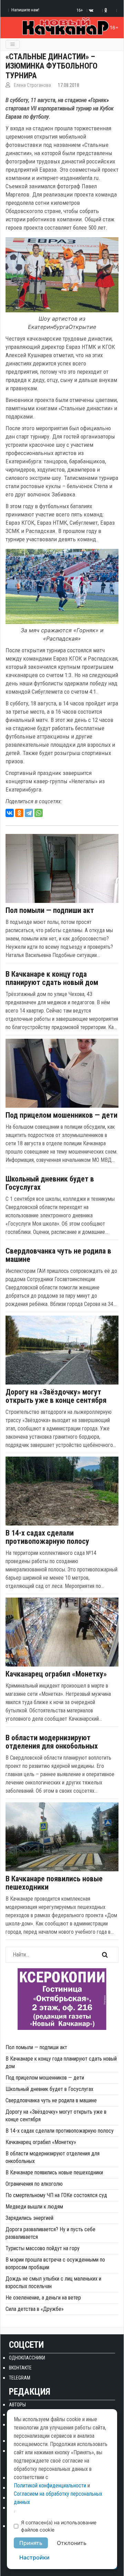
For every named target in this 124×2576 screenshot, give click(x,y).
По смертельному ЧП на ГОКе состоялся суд (56, 2195)
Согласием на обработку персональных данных (58, 2498)
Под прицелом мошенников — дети (61, 1115)
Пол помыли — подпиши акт (50, 910)
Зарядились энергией (29, 2218)
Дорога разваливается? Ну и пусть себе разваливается (50, 2233)
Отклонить (72, 2543)
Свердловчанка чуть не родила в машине (58, 1255)
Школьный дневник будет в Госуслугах (50, 1183)
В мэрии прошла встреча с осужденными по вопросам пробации (55, 2263)
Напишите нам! (25, 10)
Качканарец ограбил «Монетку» (56, 1674)
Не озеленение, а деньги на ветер (43, 2298)
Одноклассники (27, 2358)
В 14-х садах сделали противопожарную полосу (47, 1537)
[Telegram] (29, 813)
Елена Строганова (32, 85)
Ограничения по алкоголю (34, 2184)
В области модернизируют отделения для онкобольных (52, 1742)
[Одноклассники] (19, 813)
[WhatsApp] (39, 813)
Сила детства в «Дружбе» (35, 2309)
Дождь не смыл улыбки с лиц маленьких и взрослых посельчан (53, 2282)
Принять (31, 2543)
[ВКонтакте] (10, 813)
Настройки (34, 2557)
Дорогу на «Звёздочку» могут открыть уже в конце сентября (56, 1396)
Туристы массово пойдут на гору (43, 2248)
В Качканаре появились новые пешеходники (54, 1883)
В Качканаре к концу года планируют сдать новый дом (52, 978)
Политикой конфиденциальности (50, 2486)
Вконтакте (20, 2368)
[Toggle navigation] (13, 44)
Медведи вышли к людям (34, 2207)
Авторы (17, 2405)
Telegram (20, 2378)
